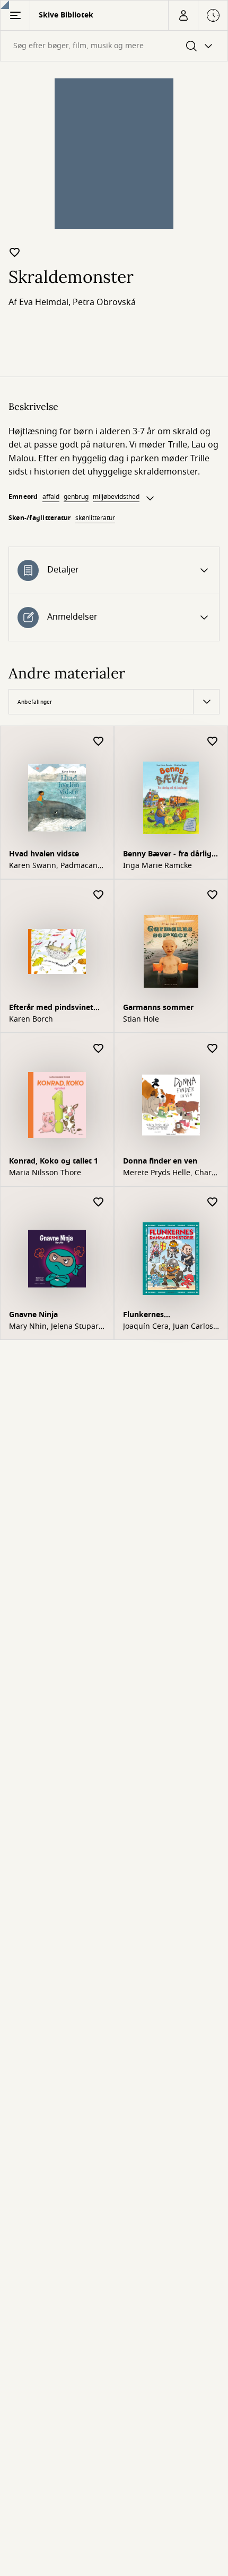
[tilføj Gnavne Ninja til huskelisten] (99, 1202)
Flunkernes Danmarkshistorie (156, 1316)
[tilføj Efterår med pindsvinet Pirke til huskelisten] (99, 895)
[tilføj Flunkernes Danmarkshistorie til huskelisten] (213, 1202)
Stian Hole (141, 1019)
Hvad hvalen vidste (44, 854)
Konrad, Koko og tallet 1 (54, 1161)
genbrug (76, 497)
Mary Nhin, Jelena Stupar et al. (54, 1327)
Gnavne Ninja (33, 1315)
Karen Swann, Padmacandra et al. (55, 866)
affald (51, 497)
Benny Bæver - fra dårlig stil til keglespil (167, 855)
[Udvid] (150, 498)
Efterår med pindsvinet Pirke (51, 1009)
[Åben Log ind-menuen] (183, 15)
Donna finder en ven (160, 1161)
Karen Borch (31, 1019)
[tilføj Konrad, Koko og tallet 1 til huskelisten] (99, 1049)
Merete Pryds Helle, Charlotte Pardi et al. (169, 1173)
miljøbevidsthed (116, 497)
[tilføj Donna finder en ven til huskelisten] (213, 1049)
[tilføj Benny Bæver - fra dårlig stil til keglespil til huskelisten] (213, 742)
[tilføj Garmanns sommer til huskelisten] (213, 895)
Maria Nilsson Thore (45, 1173)
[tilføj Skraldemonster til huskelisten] (15, 252)
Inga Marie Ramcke (157, 866)
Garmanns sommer (158, 1008)
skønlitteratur (95, 518)
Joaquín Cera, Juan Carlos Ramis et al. (168, 1327)
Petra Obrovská (104, 302)
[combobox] (114, 46)
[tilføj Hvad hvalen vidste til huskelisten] (99, 742)
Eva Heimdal (44, 302)
